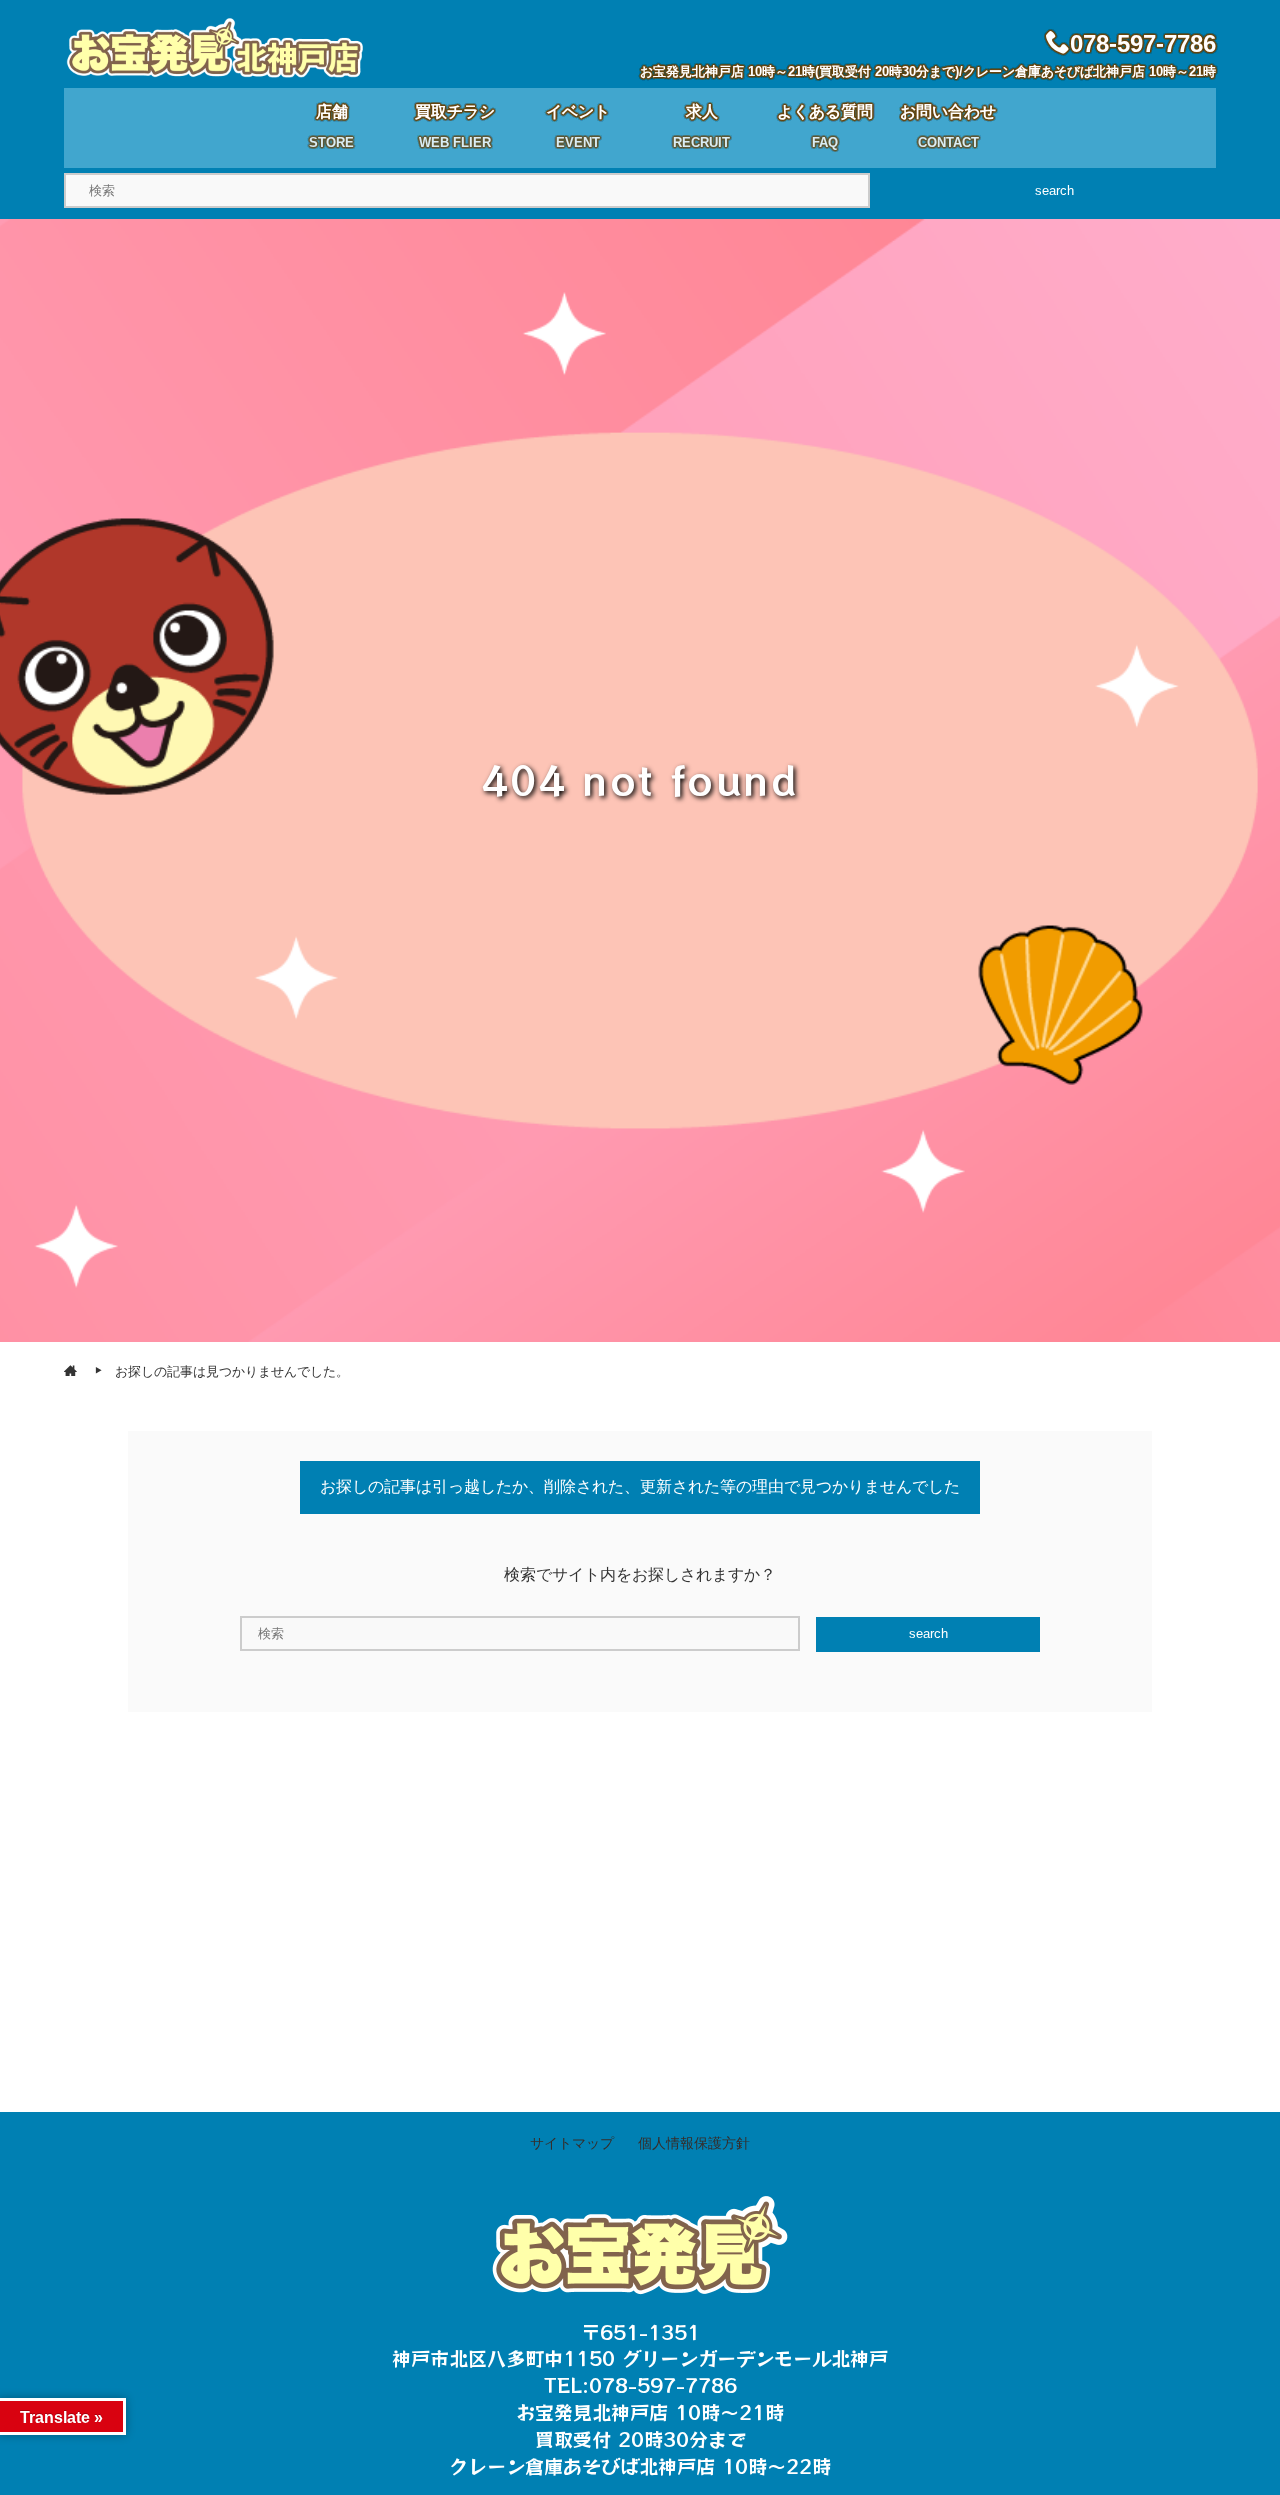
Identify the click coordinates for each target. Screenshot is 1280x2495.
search (1054, 190)
